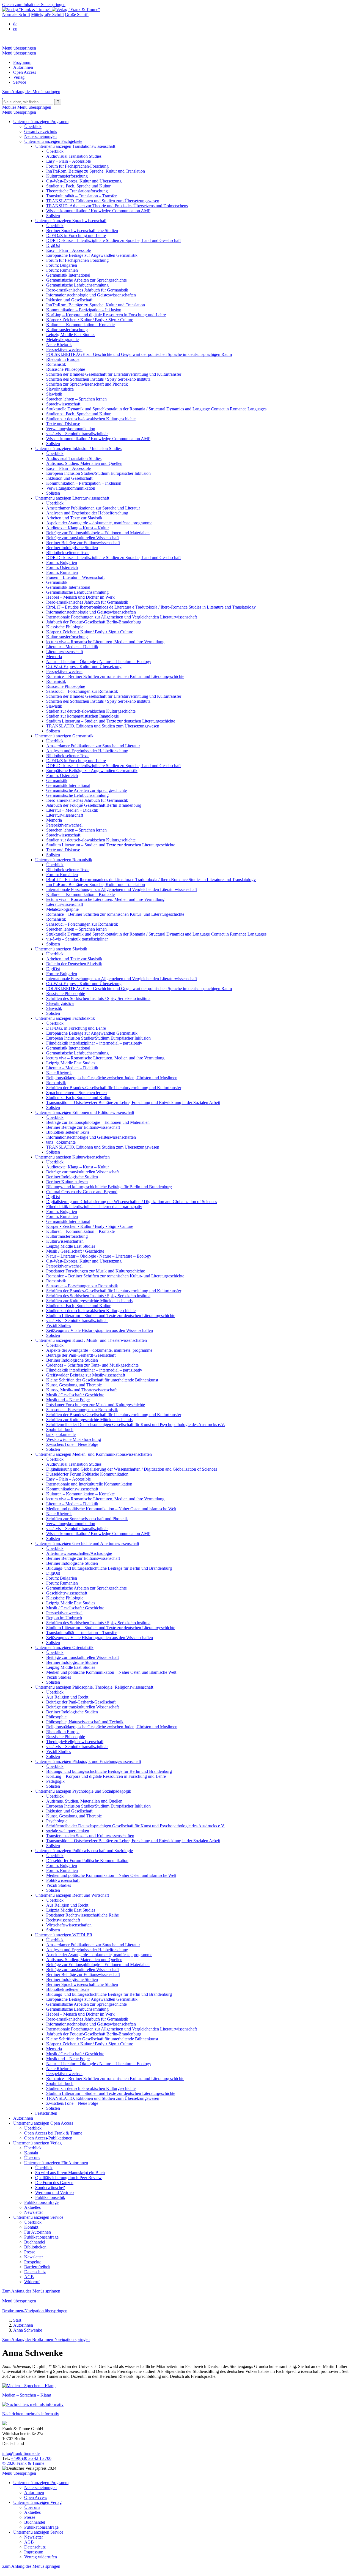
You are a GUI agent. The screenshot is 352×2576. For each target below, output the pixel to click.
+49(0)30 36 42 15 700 (31, 2458)
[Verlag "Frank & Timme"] (51, 9)
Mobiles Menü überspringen (27, 107)
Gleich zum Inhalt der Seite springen (34, 5)
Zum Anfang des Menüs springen (31, 92)
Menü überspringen (19, 48)
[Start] (3, 96)
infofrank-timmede (21, 2453)
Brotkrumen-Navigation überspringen (35, 2311)
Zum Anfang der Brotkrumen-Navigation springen (46, 2339)
